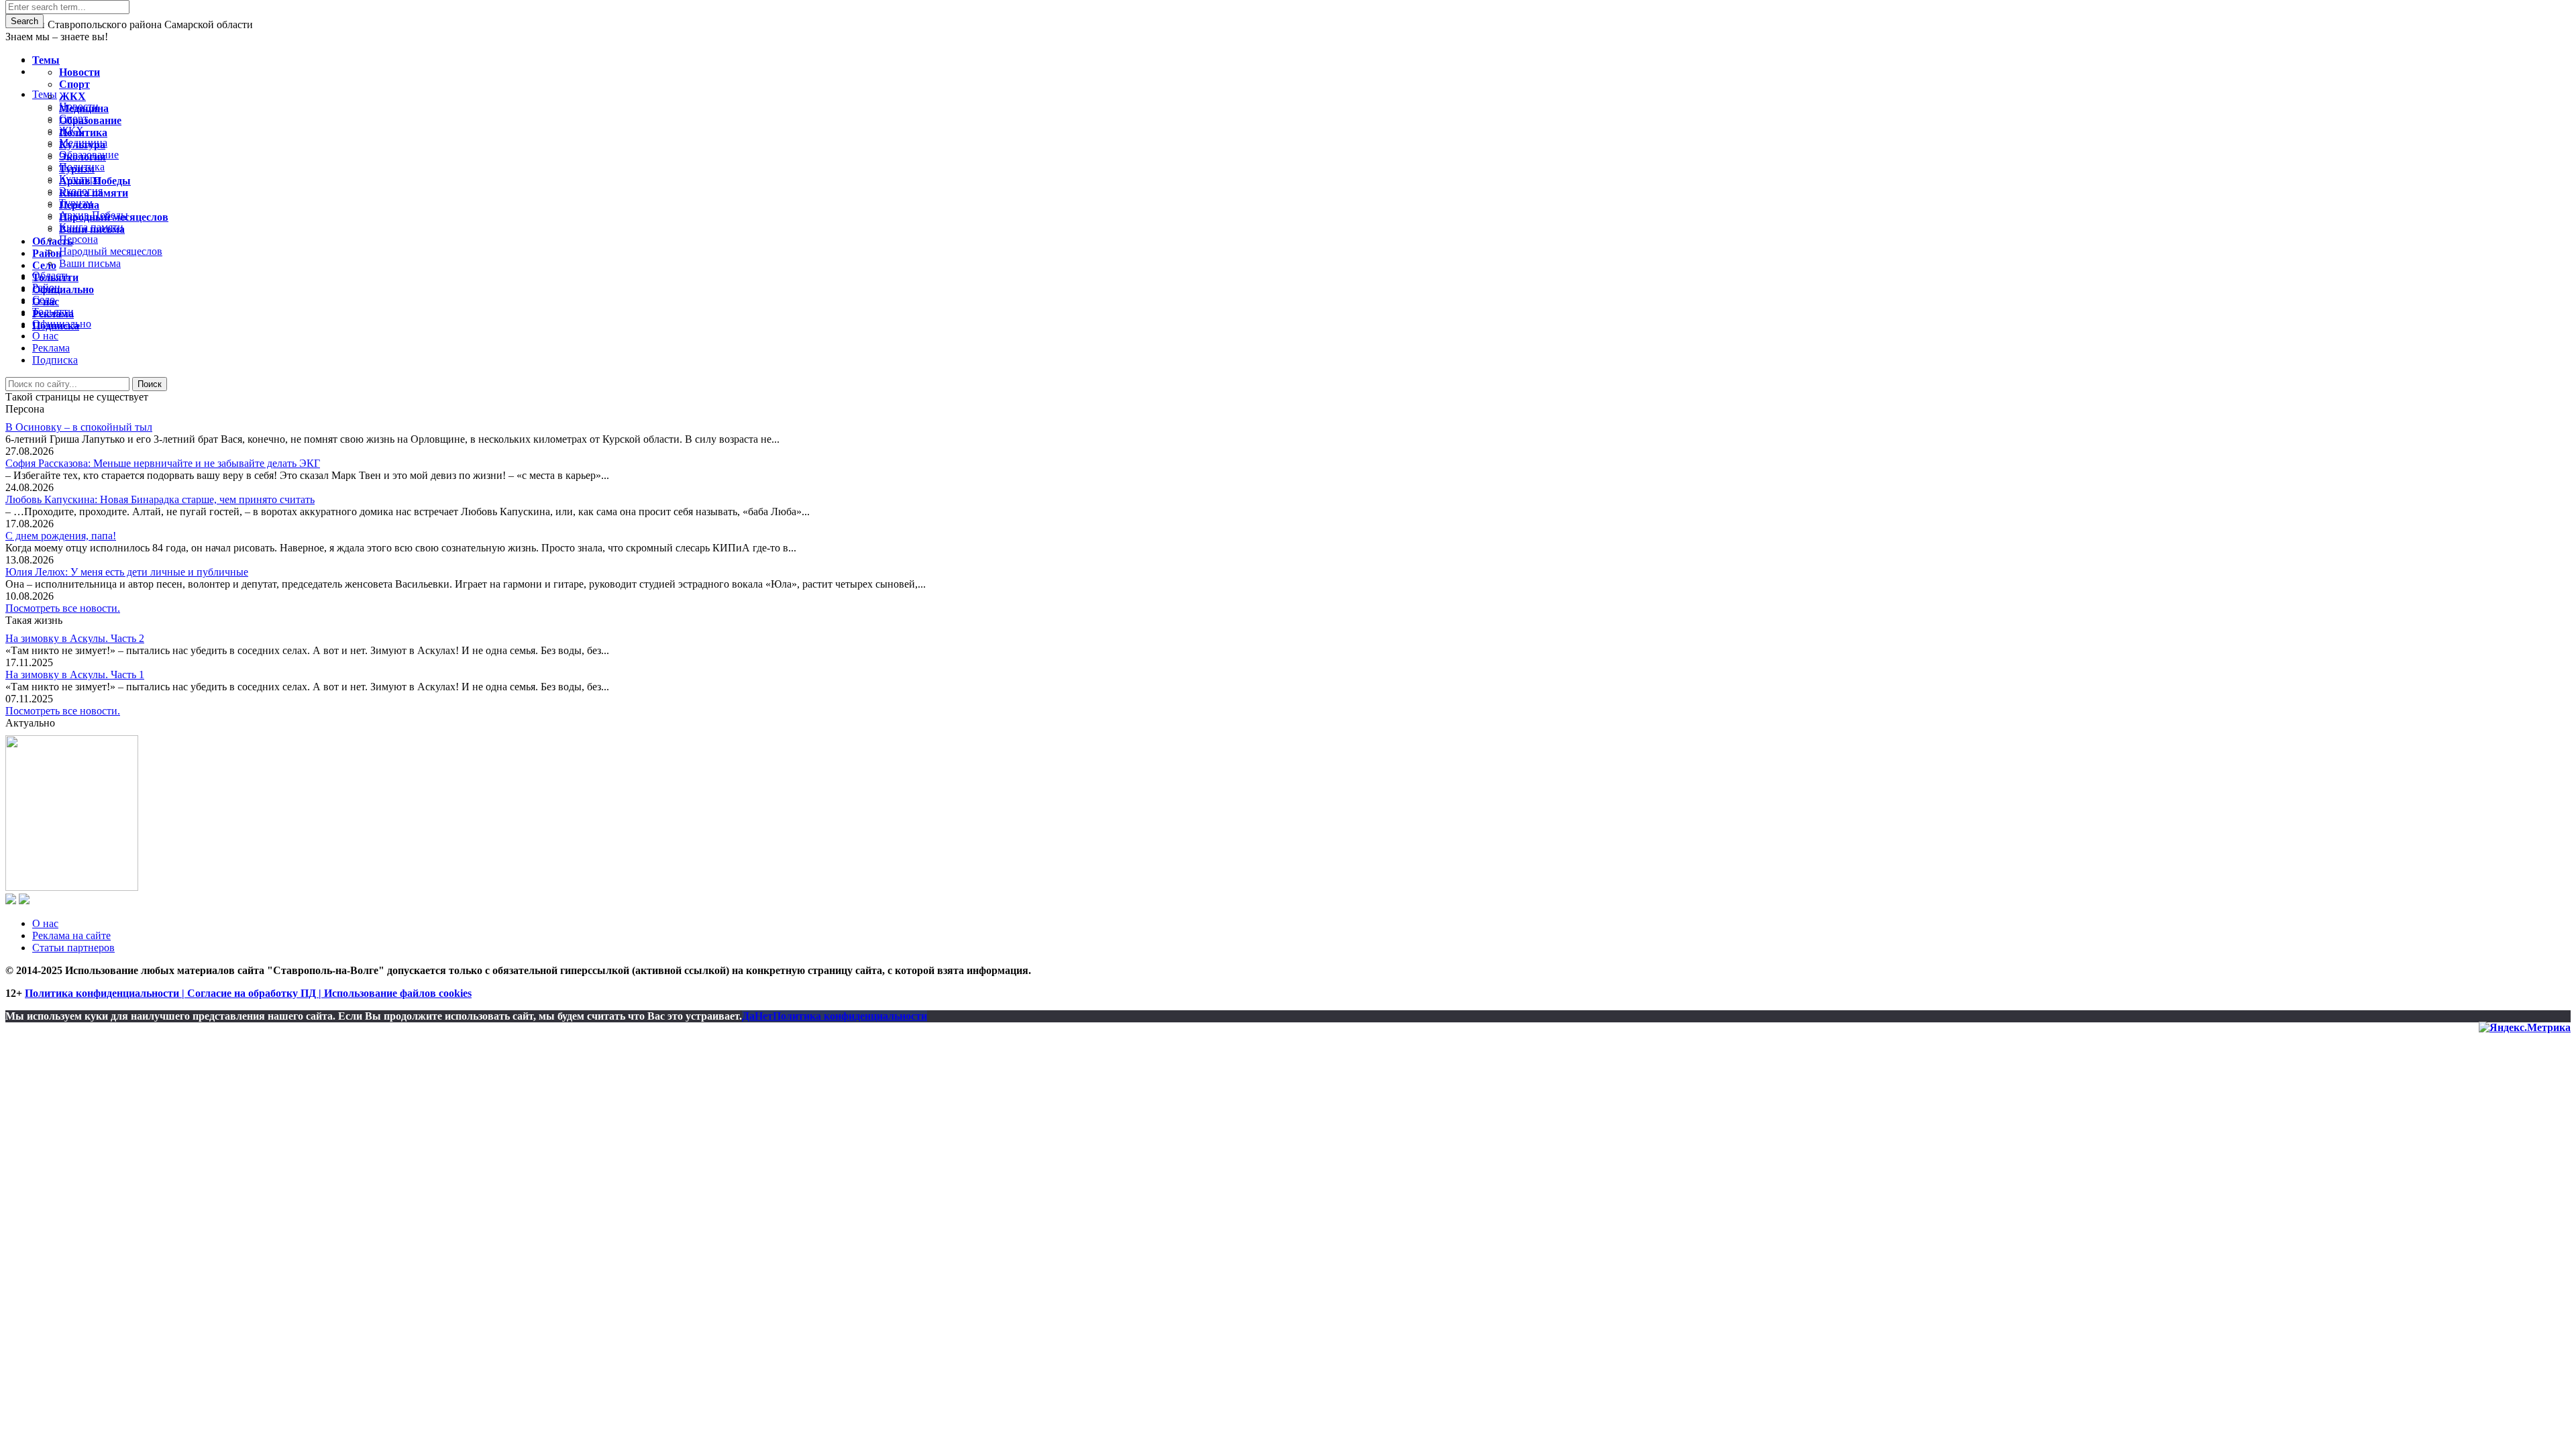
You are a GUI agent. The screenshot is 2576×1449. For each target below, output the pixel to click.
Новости (79, 72)
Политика (83, 132)
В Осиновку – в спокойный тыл (79, 427)
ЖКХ (72, 96)
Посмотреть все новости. (63, 608)
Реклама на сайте (71, 935)
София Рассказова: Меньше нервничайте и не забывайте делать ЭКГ (163, 463)
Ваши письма (92, 229)
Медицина (84, 108)
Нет (764, 1016)
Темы (46, 60)
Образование (90, 120)
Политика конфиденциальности (850, 1016)
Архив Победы (95, 181)
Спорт (74, 84)
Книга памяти (94, 193)
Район (47, 253)
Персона (79, 205)
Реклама (51, 348)
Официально (63, 289)
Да (748, 1016)
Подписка (55, 360)
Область (52, 241)
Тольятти (55, 277)
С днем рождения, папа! (61, 536)
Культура (82, 145)
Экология (83, 157)
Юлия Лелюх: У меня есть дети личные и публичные (127, 572)
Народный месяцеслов (114, 217)
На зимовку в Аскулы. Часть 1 (75, 675)
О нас (45, 923)
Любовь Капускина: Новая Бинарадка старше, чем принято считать (160, 499)
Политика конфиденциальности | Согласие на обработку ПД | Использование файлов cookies (248, 993)
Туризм (77, 169)
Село (44, 265)
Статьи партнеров (73, 948)
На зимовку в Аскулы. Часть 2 (75, 638)
